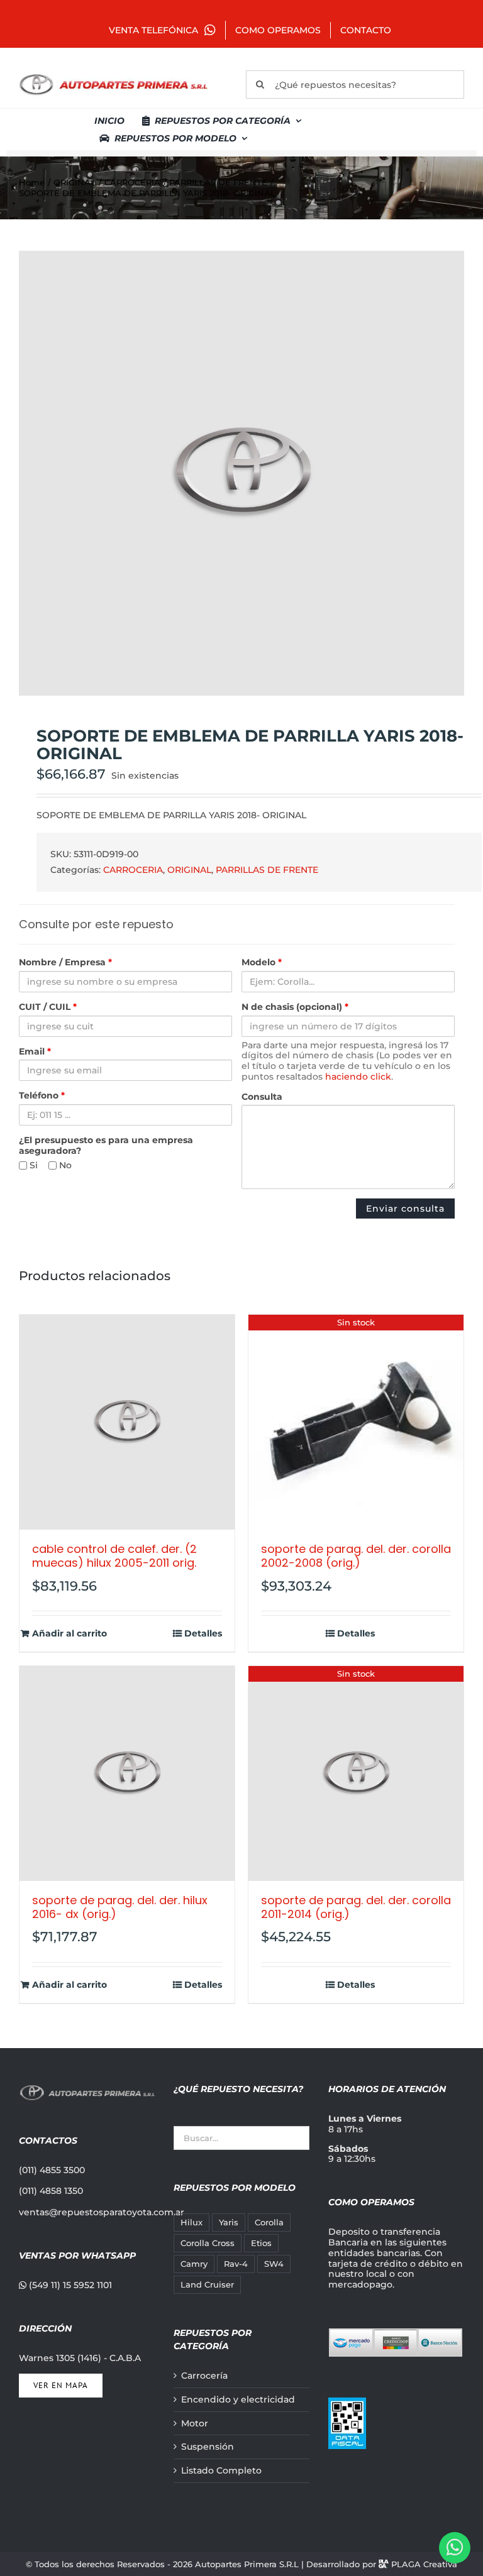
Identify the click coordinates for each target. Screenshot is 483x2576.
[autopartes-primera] (113, 75)
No (64, 1165)
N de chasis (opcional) (295, 1007)
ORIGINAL (189, 870)
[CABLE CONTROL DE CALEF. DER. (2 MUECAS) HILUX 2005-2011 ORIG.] (127, 1422)
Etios (261, 2243)
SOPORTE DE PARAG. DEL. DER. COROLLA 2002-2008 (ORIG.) (356, 1556)
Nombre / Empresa (65, 962)
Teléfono (42, 1096)
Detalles (203, 1634)
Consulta (262, 1097)
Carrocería (204, 2376)
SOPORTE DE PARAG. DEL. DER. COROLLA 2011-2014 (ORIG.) (356, 1907)
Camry (194, 2264)
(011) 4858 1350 (51, 2191)
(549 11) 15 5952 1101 (69, 2285)
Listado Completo (221, 2471)
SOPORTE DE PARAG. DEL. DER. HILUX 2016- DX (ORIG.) (120, 1907)
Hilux (192, 2222)
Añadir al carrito (69, 1634)
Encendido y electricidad (238, 2400)
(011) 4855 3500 (52, 2170)
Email (35, 1052)
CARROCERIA (133, 870)
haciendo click (358, 1077)
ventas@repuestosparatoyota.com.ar (102, 2212)
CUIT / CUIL (48, 1007)
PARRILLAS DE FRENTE (267, 870)
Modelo (262, 962)
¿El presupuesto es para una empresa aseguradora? (106, 1146)
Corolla (269, 2222)
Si (32, 1165)
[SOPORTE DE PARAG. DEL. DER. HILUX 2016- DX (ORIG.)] (127, 1773)
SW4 (274, 2264)
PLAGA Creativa (424, 2564)
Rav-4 (236, 2264)
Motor (195, 2424)
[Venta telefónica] (455, 2548)
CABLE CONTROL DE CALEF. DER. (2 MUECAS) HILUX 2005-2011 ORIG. (114, 1556)
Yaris (229, 2222)
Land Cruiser (207, 2285)
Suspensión (208, 2447)
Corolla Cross (208, 2243)
